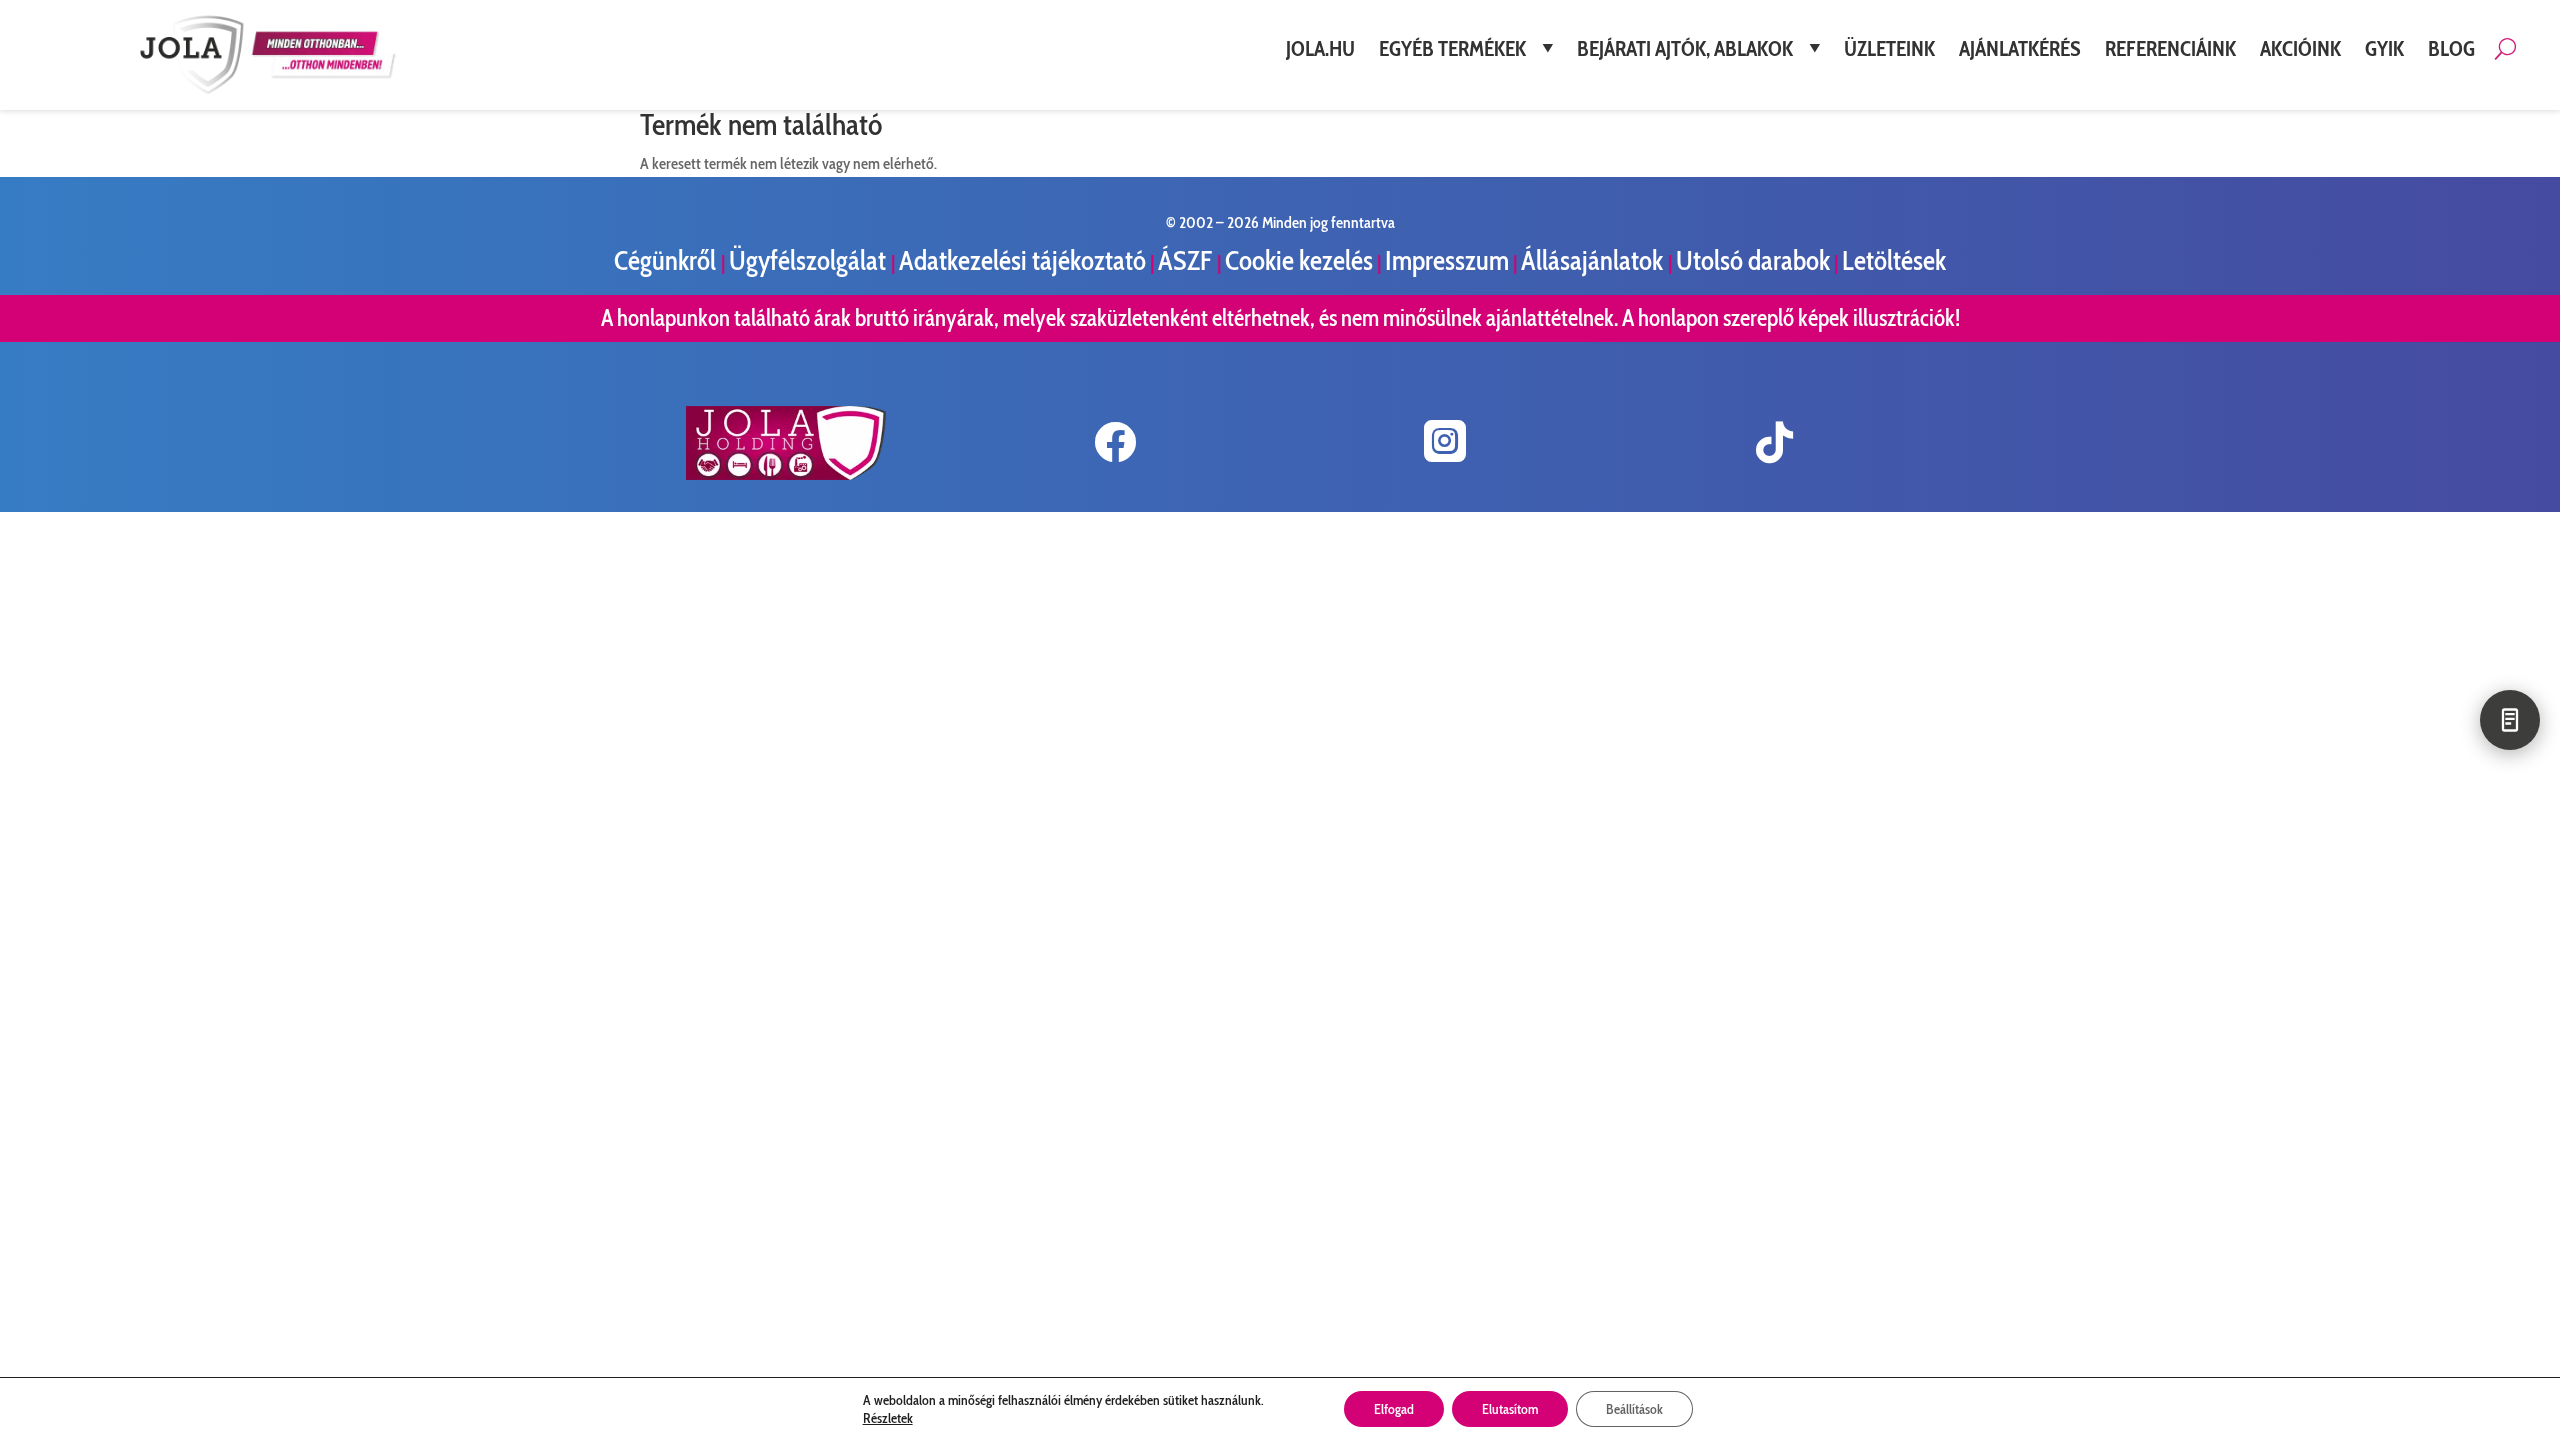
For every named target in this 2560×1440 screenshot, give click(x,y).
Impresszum (1447, 260)
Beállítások (1634, 1409)
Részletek (888, 1418)
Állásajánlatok (1594, 260)
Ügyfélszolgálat (810, 260)
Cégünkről (667, 260)
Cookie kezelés (1299, 260)
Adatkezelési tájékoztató (1022, 260)
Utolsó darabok (1753, 260)
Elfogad (1394, 1409)
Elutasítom (1510, 1409)
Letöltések (1894, 260)
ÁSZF (1187, 260)
